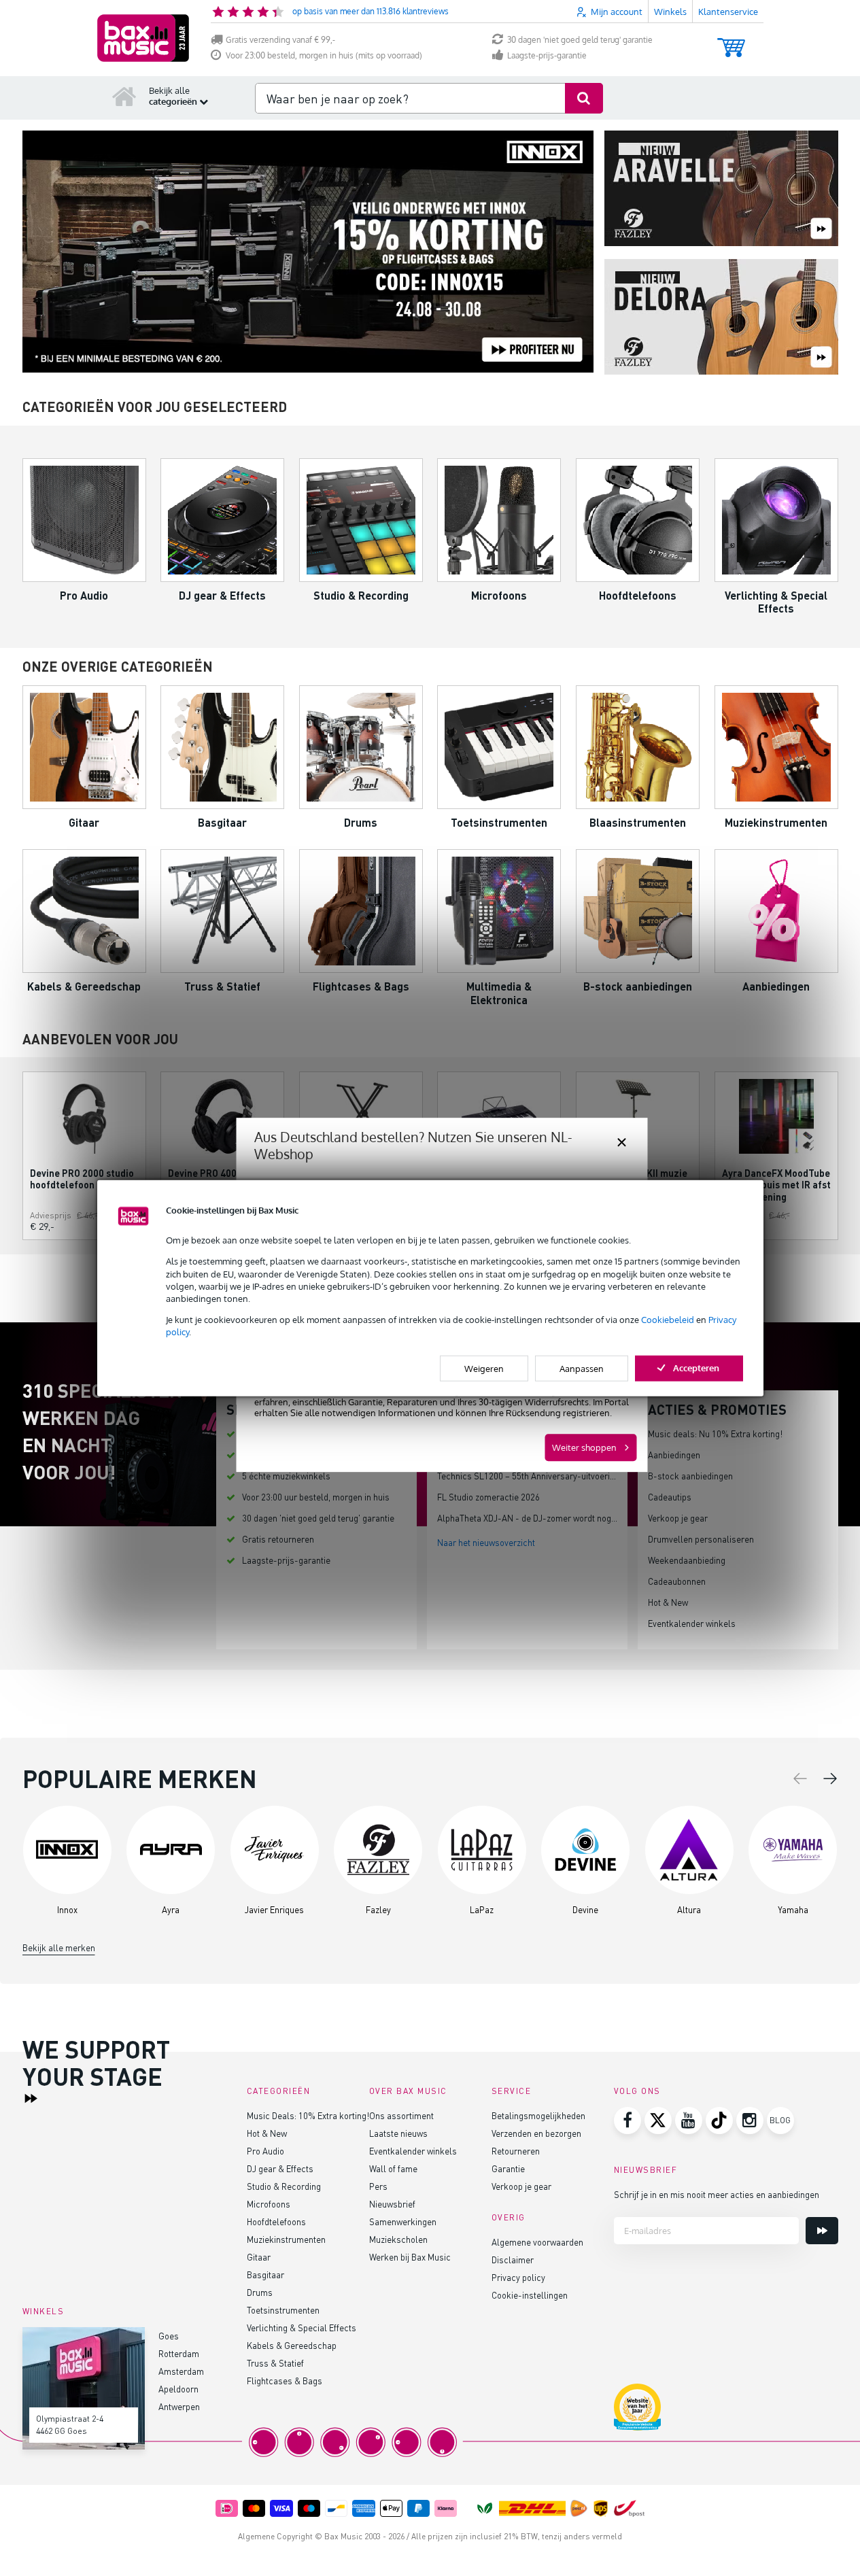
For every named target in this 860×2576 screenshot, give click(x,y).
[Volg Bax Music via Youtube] (689, 2120)
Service (512, 2091)
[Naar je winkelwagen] (731, 41)
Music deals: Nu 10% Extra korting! (715, 1433)
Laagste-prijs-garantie (547, 55)
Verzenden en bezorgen (536, 2133)
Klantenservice (728, 12)
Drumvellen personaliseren (701, 1539)
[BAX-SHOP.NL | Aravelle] (721, 189)
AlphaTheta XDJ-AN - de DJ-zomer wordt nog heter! (537, 1518)
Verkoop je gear (678, 1518)
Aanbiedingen (674, 1455)
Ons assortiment (401, 2115)
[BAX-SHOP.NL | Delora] (721, 318)
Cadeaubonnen (677, 1581)
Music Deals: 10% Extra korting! (308, 2115)
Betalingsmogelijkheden (538, 2115)
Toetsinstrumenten (283, 2310)
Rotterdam (179, 2353)
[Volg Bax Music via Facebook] (627, 2120)
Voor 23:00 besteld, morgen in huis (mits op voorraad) (324, 55)
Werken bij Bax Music (410, 2257)
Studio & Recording (284, 2186)
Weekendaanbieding (687, 1560)
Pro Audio (265, 2151)
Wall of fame (393, 2168)
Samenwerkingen (403, 2221)
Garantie (508, 2168)
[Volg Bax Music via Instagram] (750, 2120)
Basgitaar (265, 2274)
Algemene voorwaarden (537, 2242)
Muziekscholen (398, 2239)
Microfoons (269, 2204)
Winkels (670, 12)
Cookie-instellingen (530, 2295)
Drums (260, 2292)
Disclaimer (513, 2260)
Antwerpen (179, 2406)
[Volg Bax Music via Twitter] (658, 2120)
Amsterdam (181, 2371)
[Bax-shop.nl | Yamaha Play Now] (308, 252)
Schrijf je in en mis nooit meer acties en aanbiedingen (717, 2194)
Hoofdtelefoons (276, 2221)
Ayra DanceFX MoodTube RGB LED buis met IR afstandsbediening (776, 1185)
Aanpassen (582, 1368)
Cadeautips (670, 1497)
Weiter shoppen (584, 1447)
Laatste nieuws (398, 2133)
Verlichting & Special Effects (302, 2328)
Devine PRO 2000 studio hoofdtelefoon (82, 1179)
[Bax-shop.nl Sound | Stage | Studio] (143, 38)
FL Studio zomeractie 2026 (488, 1497)
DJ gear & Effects (280, 2168)
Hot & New (668, 1602)
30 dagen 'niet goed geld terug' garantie (580, 40)
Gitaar (259, 2257)
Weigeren (484, 1368)
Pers (378, 2186)
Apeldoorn (178, 2389)
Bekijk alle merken (59, 1947)
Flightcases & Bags (285, 2381)
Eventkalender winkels (692, 1623)
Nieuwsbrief (392, 2204)
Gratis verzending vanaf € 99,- (280, 40)
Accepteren (696, 1367)
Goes (169, 2336)
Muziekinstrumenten (286, 2239)
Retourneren (516, 2151)
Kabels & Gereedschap (292, 2345)
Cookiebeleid (668, 1320)
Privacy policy (518, 2277)
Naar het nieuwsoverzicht (486, 1542)
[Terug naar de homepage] (124, 96)
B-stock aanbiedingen (690, 1476)
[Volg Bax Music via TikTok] (719, 2120)
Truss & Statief (275, 2363)
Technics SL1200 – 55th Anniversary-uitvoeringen (533, 1476)
